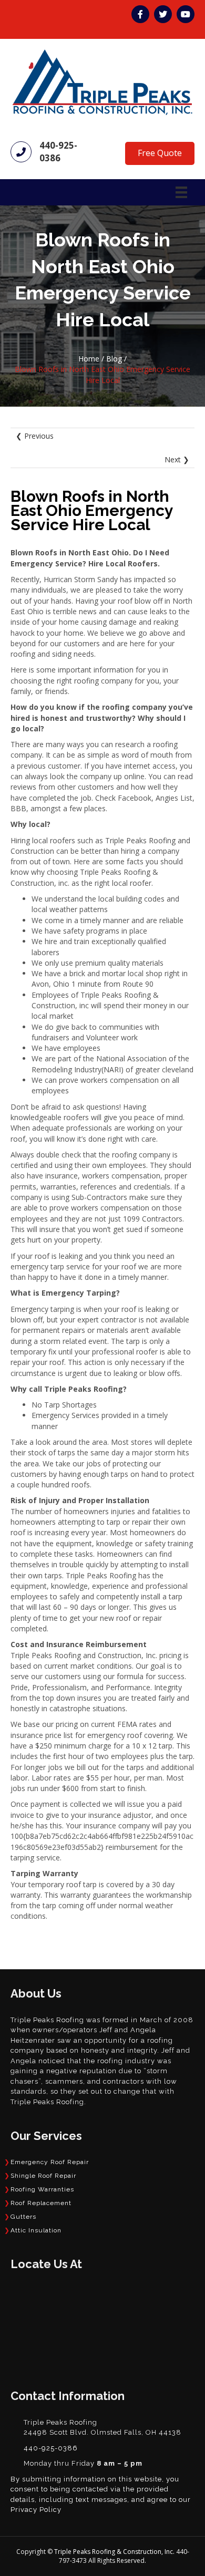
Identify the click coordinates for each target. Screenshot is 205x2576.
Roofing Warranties (42, 2189)
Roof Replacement (41, 2203)
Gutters (23, 2217)
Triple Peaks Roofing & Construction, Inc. (115, 2552)
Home (89, 359)
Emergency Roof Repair (50, 2162)
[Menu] (181, 192)
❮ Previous (35, 436)
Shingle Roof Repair (43, 2176)
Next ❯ (177, 459)
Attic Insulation (36, 2230)
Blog (114, 359)
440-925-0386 (58, 152)
